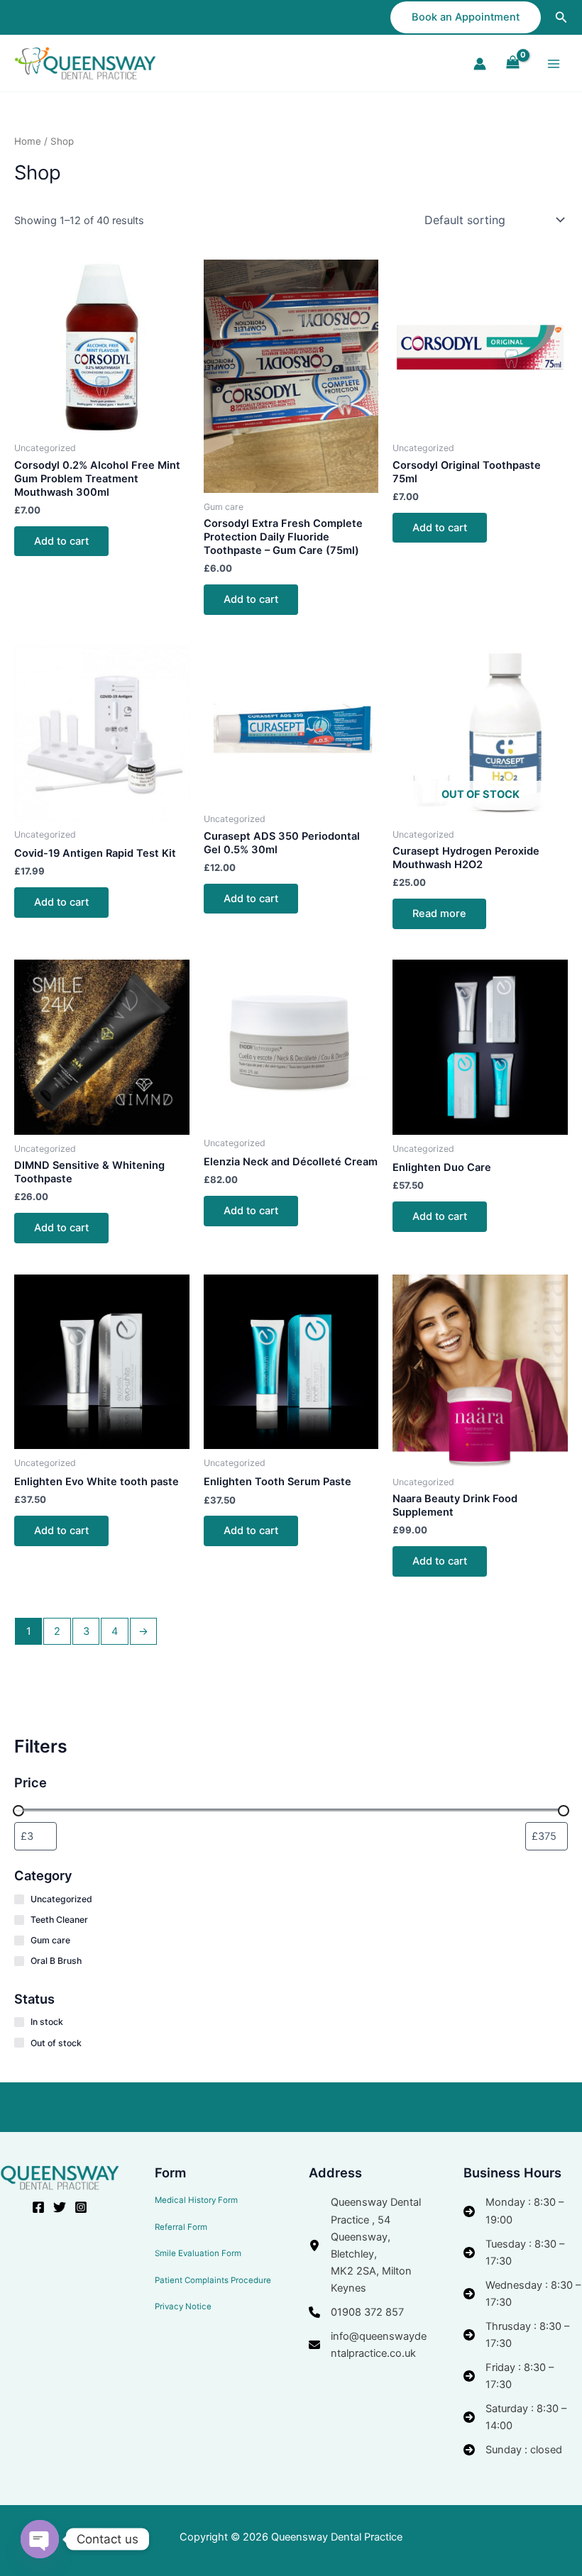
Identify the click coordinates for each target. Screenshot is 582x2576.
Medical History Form (196, 2200)
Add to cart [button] (61, 541)
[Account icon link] (480, 64)
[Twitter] (60, 2207)
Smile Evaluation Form (198, 2253)
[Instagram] (81, 2207)
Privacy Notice (183, 2306)
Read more (439, 914)
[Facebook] (38, 2207)
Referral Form (181, 2227)
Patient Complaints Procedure (213, 2280)
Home (28, 141)
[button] (466, 17)
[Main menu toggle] (554, 63)
